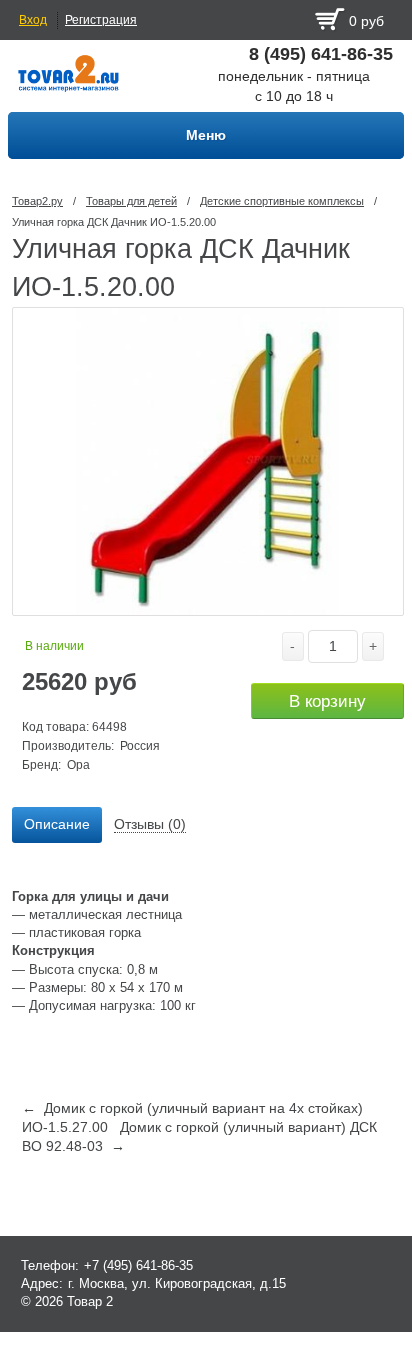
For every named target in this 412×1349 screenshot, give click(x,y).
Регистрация (101, 20)
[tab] (57, 825)
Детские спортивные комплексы (282, 201)
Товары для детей (131, 201)
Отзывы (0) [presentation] (150, 824)
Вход (33, 20)
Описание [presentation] (57, 824)
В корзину (327, 701)
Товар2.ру (37, 201)
